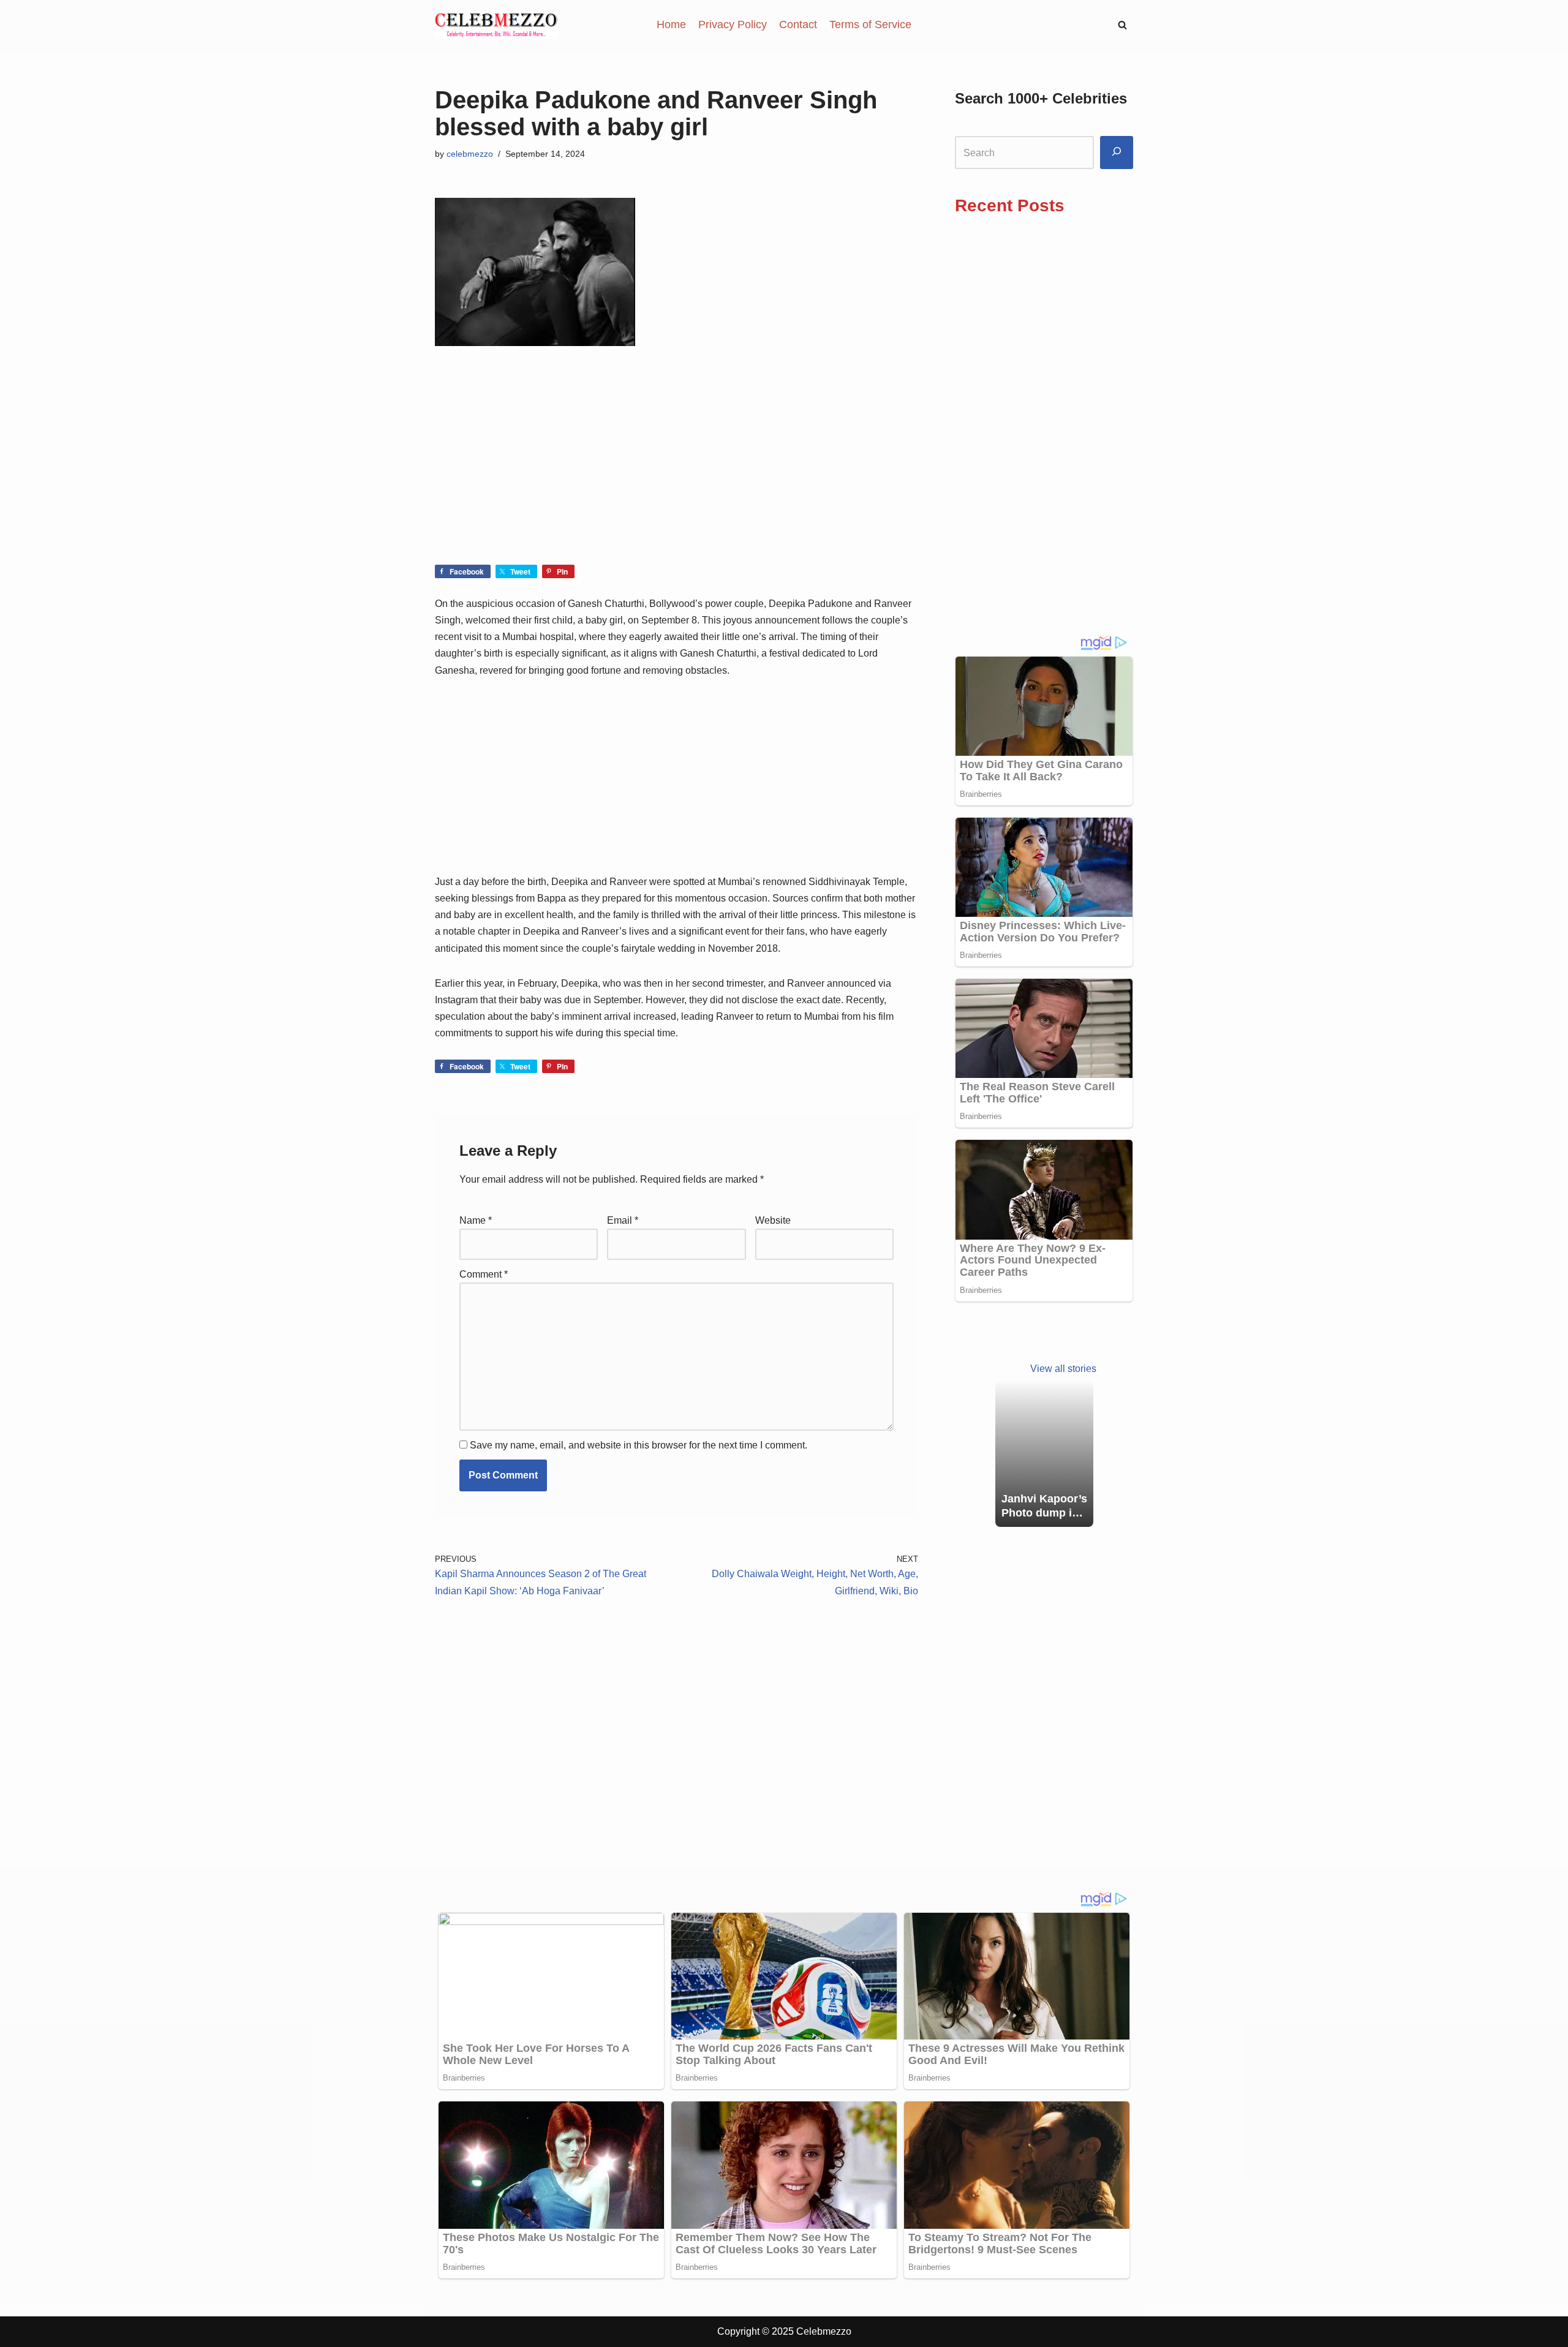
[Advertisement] (677, 474)
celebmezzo (470, 154)
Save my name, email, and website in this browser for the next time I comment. (639, 1445)
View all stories (1063, 1369)
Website (773, 1220)
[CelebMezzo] (496, 25)
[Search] (1117, 153)
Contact (798, 24)
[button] (1122, 25)
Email (623, 1220)
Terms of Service (870, 24)
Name (476, 1220)
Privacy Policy (733, 24)
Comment (484, 1274)
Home (671, 24)
